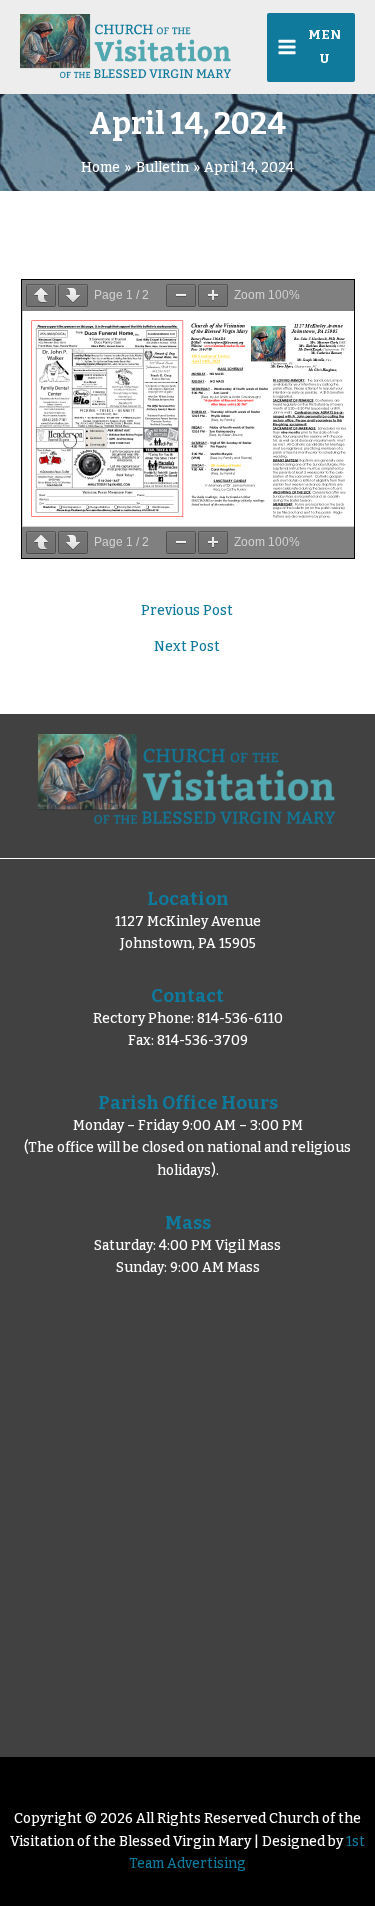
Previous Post (187, 611)
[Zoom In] (213, 295)
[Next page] (73, 295)
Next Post (187, 647)
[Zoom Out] (181, 295)
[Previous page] (41, 295)
